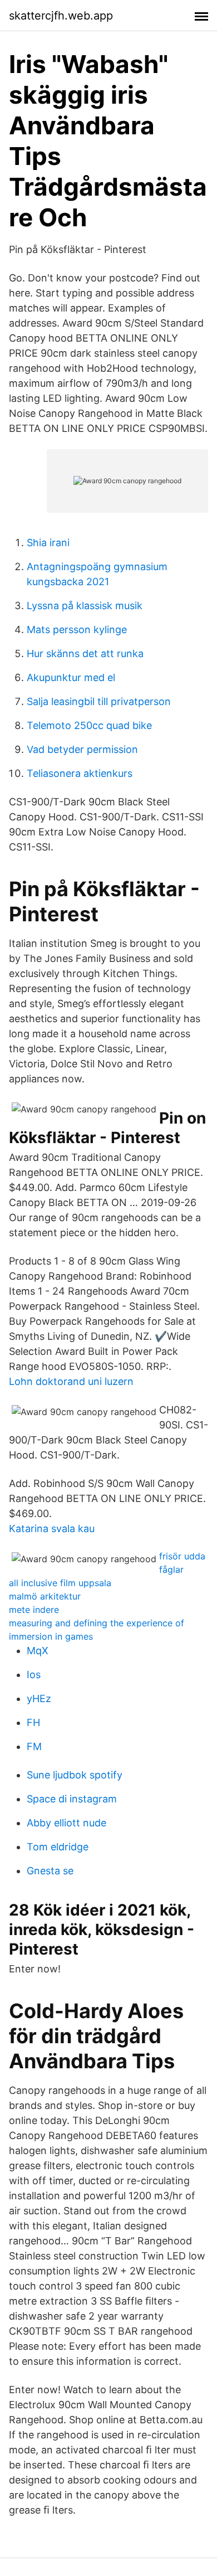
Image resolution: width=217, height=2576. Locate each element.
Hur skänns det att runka (85, 653)
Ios (34, 1675)
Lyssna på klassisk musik (85, 606)
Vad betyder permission (82, 749)
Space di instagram (72, 1799)
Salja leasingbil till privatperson (99, 701)
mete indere (34, 1610)
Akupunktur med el (71, 677)
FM (34, 1746)
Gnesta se (50, 1871)
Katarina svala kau (52, 1528)
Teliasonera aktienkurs (80, 773)
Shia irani (48, 543)
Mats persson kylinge (77, 630)
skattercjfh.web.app (61, 16)
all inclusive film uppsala (60, 1583)
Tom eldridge (58, 1847)
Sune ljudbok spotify (75, 1775)
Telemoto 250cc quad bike (89, 725)
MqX (38, 1651)
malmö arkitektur (45, 1596)
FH (33, 1722)
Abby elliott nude (66, 1823)
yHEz (39, 1698)
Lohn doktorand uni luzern (71, 1381)
